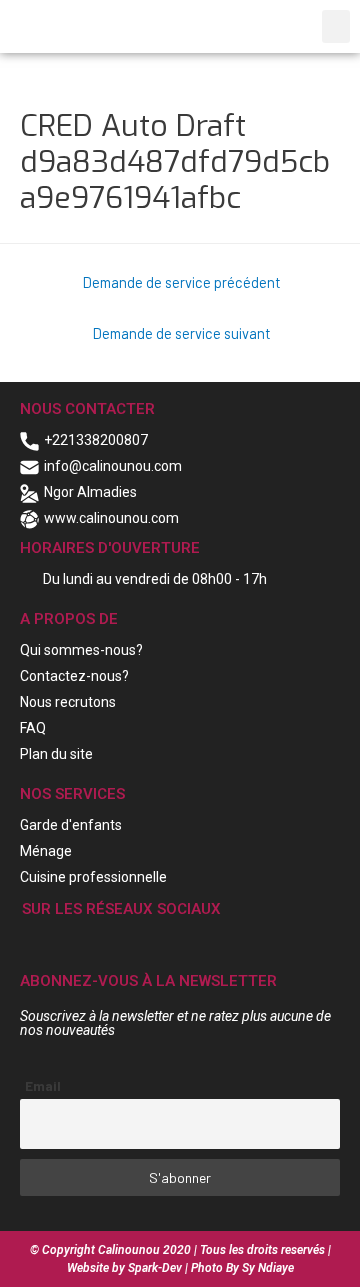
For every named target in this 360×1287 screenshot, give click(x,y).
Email (43, 1085)
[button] (336, 26)
